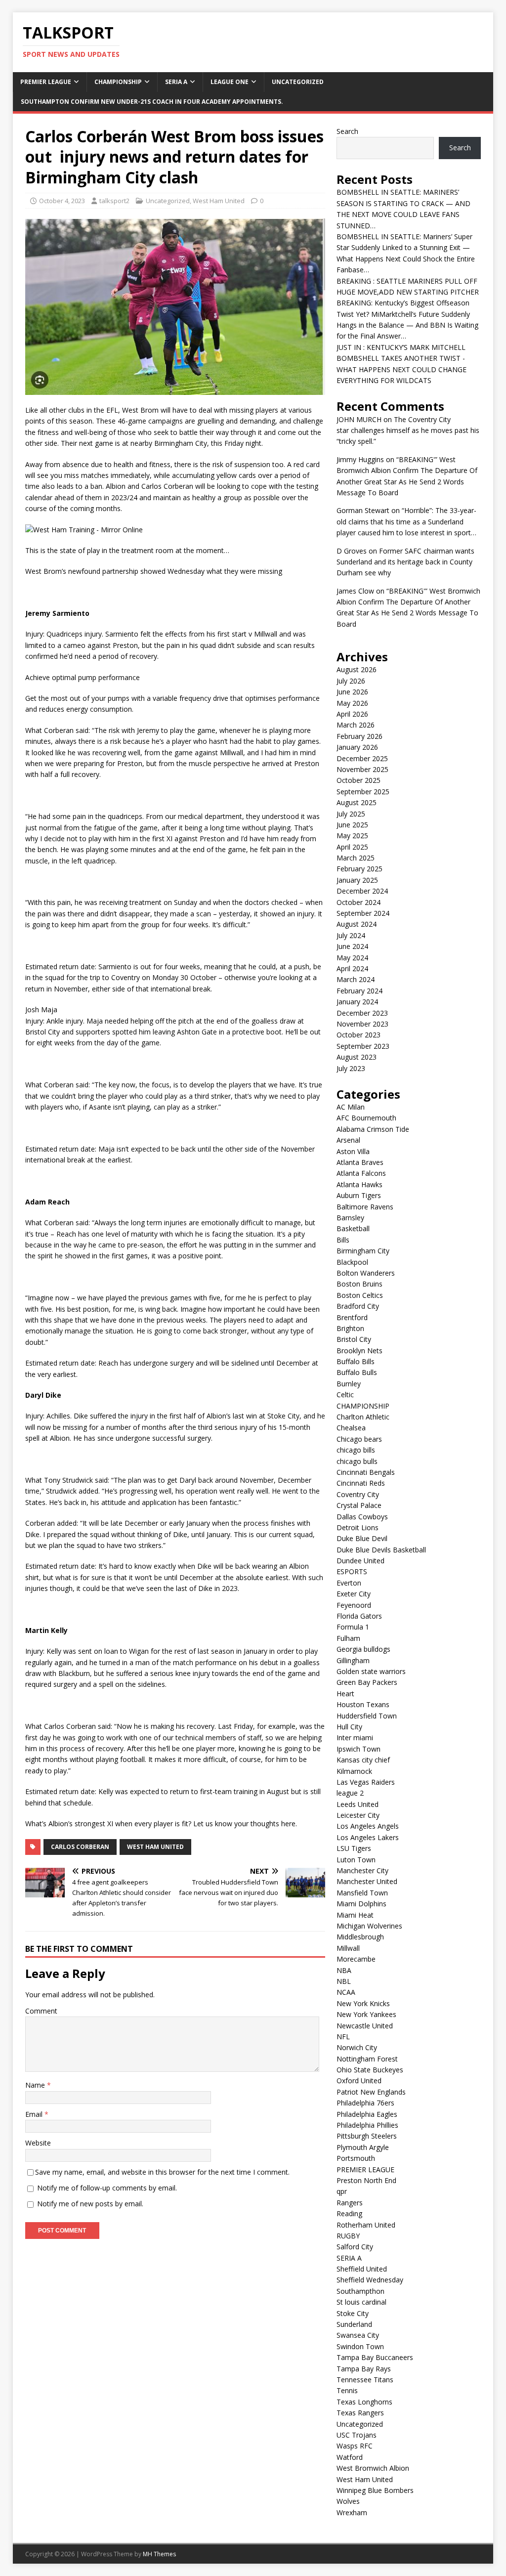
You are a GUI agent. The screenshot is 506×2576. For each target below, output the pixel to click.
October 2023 (358, 1035)
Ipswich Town (358, 1749)
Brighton (350, 1328)
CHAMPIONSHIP (118, 82)
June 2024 (352, 946)
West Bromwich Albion (373, 2468)
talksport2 (114, 201)
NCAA (346, 1992)
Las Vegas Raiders (366, 1782)
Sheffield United (362, 2269)
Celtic (345, 1395)
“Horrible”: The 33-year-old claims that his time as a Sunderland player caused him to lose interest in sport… (406, 521)
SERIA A (176, 82)
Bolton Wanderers (366, 1273)
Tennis (347, 2390)
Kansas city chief (363, 1760)
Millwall (348, 1948)
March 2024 (356, 979)
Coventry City (358, 1494)
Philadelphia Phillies (367, 2125)
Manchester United (367, 1881)
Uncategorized (298, 82)
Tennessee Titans (365, 2380)
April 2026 (352, 714)
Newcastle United (365, 2026)
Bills (343, 1240)
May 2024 (352, 958)
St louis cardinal (361, 2302)
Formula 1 (353, 1627)
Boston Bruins (359, 1284)
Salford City (355, 2247)
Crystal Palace (359, 1505)
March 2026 (356, 725)
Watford (350, 2457)
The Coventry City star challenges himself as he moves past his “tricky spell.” (408, 430)
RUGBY (348, 2236)
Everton (349, 1583)
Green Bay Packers (367, 1682)
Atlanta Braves (360, 1162)
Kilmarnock (354, 1771)
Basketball (353, 1228)
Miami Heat (355, 1915)
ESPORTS (352, 1571)
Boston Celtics (360, 1295)
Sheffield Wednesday (370, 2280)
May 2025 (352, 836)
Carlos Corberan (80, 1847)
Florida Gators (359, 1616)
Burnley (349, 1384)
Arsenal (348, 1140)
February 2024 (359, 991)
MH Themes (159, 2554)
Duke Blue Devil (362, 1538)
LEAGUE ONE (230, 82)
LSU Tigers (354, 1848)
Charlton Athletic (363, 1417)
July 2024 (351, 935)
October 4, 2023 (62, 201)
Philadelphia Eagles (367, 2114)
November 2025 (362, 769)
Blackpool (352, 1262)
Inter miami (355, 1738)
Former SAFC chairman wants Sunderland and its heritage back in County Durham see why (405, 562)
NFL (343, 2037)
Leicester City (358, 1815)
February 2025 (359, 869)
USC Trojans (357, 2435)
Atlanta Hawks (359, 1184)
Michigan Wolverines (369, 1926)
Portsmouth (356, 2158)
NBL (344, 1981)
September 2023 (363, 1046)
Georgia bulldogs (363, 1649)
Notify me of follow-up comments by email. (107, 2188)
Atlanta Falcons (361, 1173)
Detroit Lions (358, 1527)
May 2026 (352, 703)
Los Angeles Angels (368, 1826)
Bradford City (358, 1306)
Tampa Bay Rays (364, 2369)
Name (36, 2085)
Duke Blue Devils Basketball (381, 1550)
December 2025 (362, 758)
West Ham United (219, 201)
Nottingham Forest (367, 2059)
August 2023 (357, 1057)
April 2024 (352, 968)
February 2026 (359, 736)
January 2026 (357, 747)
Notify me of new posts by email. (90, 2204)
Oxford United (359, 2081)
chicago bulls (357, 1461)
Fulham (348, 1638)
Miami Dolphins (361, 1904)
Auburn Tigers (359, 1195)
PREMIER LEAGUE (46, 82)
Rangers (350, 2203)
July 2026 (351, 681)
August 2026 (357, 669)
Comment (41, 2011)
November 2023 (362, 1024)
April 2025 (352, 847)
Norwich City (357, 2047)
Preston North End (366, 2180)
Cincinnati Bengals (366, 1472)
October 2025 (358, 780)
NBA (344, 1970)
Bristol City (354, 1339)
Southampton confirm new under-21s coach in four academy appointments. (152, 102)
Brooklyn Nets (359, 1351)
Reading (349, 2213)
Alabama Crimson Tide (373, 1129)
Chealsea (351, 1428)
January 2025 (357, 880)
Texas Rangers (360, 2413)
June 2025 (352, 825)
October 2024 (358, 902)
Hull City (349, 1727)
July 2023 (351, 1068)
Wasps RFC (355, 2446)
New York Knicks (363, 2003)
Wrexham (352, 2512)
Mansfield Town (362, 1893)
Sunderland (354, 2324)
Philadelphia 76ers (365, 2103)
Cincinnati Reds (361, 1483)
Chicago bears (359, 1439)
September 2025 (363, 792)
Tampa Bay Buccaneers (375, 2357)
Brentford (352, 1317)
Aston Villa (353, 1151)
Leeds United (358, 1804)
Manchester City (362, 1870)
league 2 (350, 1793)
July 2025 (351, 814)
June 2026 (352, 692)
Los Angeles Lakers (368, 1837)
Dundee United (360, 1561)
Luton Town (356, 1860)
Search (347, 131)
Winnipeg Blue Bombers (375, 2490)
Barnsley (350, 1218)
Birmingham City (363, 1251)
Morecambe (356, 1959)
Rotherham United (366, 2225)
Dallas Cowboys (362, 1517)
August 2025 (357, 802)
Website (38, 2143)
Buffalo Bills (356, 1361)
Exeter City (354, 1594)
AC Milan (351, 1107)
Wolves (348, 2501)
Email (35, 2114)
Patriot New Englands (371, 2092)
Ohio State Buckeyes (370, 2070)
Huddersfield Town (367, 1716)
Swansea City (358, 2335)
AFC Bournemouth (366, 1118)
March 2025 (356, 858)
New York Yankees (366, 2014)
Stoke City (353, 2313)
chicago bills (356, 1450)
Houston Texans (363, 1704)
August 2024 (357, 924)
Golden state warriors (371, 1671)
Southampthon (360, 2291)
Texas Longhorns (364, 2402)
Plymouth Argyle (363, 2147)
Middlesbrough (360, 1937)
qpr (342, 2191)
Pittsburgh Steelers (367, 2136)
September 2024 (363, 913)
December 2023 (362, 1013)
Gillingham (353, 1660)
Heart (345, 1694)
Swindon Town (360, 2346)
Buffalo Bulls (357, 1372)
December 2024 (362, 891)
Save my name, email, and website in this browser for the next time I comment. (162, 2172)
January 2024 (357, 1002)
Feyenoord (354, 1605)
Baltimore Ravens (365, 1207)
